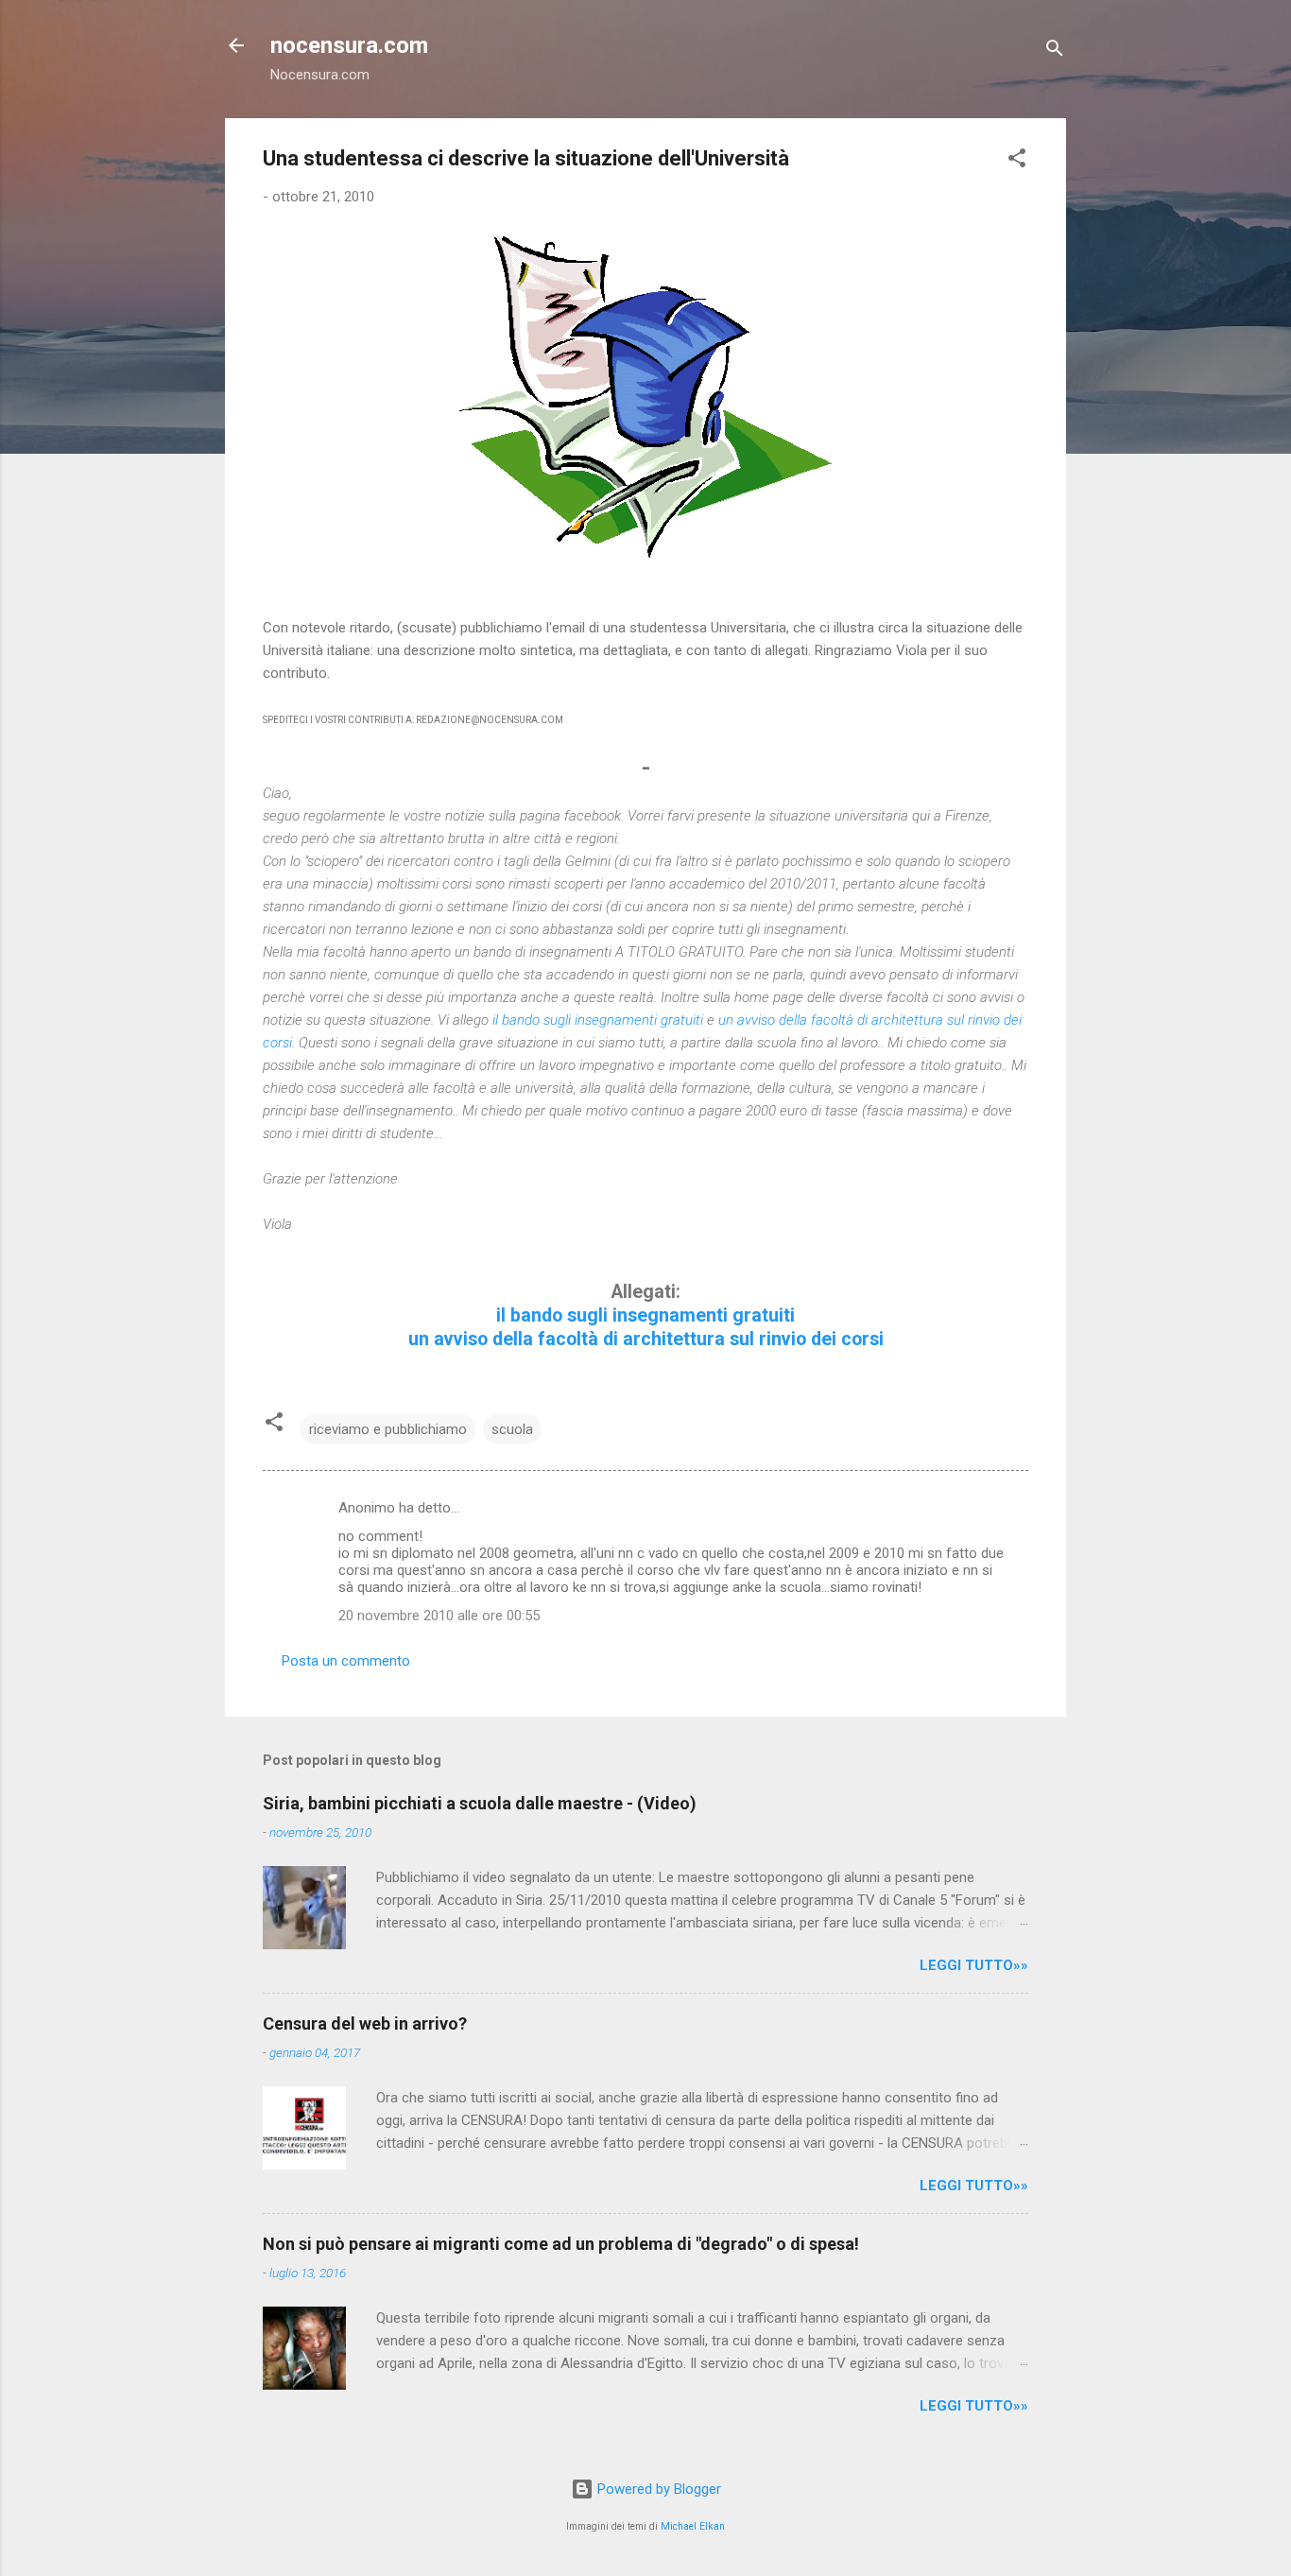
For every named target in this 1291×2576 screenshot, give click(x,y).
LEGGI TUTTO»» (974, 1965)
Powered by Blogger (657, 2489)
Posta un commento (346, 1661)
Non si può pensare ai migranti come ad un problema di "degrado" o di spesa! (561, 2244)
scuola (512, 1429)
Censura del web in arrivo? (365, 2023)
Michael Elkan (693, 2526)
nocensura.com (349, 45)
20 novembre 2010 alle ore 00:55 (439, 1616)
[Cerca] (1055, 52)
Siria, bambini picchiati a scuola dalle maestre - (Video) (480, 1803)
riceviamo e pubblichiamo (388, 1429)
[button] (1017, 161)
